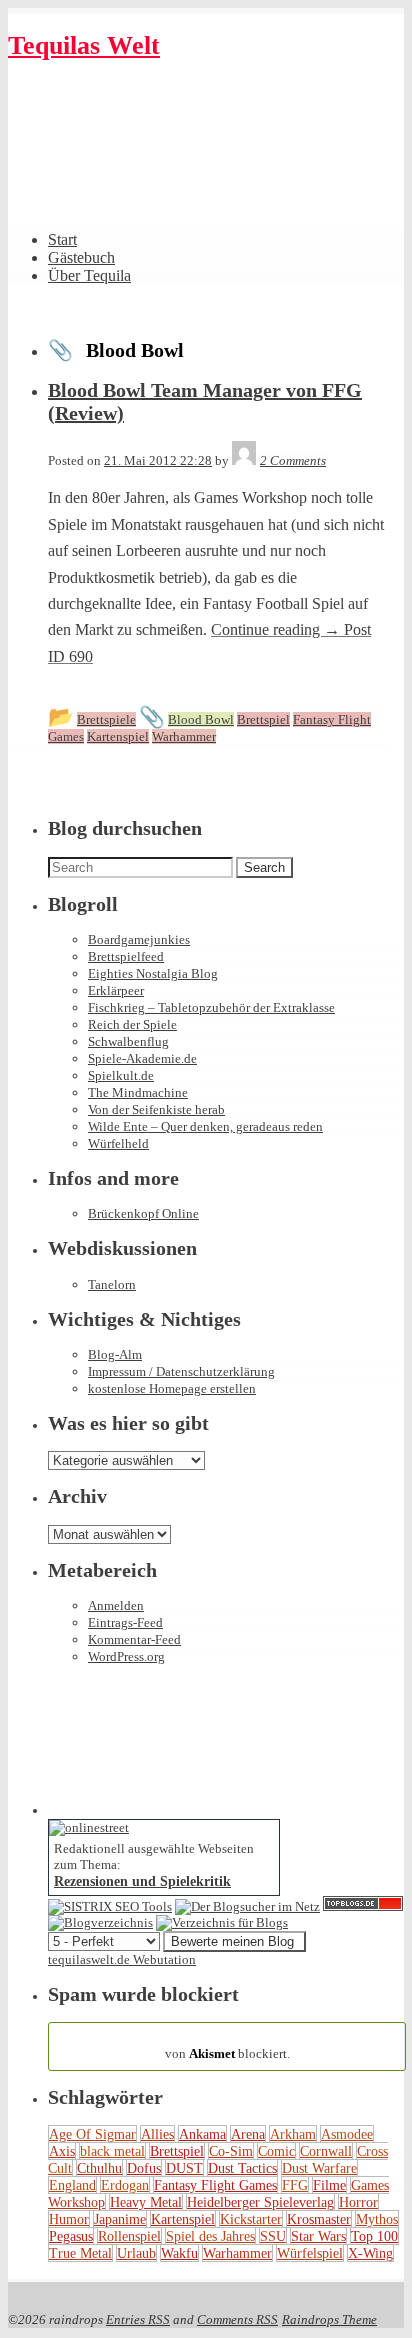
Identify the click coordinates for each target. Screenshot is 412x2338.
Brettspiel (177, 2151)
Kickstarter (251, 2219)
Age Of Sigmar (92, 2134)
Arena (248, 2134)
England (72, 2185)
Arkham (293, 2134)
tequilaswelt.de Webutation (122, 1959)
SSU (273, 2236)
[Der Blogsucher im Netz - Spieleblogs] (247, 1906)
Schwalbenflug (128, 1041)
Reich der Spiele (132, 1024)
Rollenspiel (129, 2236)
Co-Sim (231, 2151)
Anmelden (116, 1605)
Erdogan (125, 2185)
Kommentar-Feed (134, 1639)
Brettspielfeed (126, 956)
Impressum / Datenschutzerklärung (181, 1371)
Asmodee (347, 2134)
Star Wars (318, 2236)
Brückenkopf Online (143, 1213)
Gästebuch (81, 257)
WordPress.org (126, 1656)
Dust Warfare (319, 2168)
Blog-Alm (115, 1354)
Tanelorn (112, 1284)
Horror (358, 2202)
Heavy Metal (146, 2202)
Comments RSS (237, 2319)
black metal (112, 2151)
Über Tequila (89, 275)
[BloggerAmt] (100, 1922)
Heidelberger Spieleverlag (260, 2202)
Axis (62, 2151)
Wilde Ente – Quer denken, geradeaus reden (205, 1126)
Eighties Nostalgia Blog (153, 973)
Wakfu (179, 2253)
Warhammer (237, 2253)
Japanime (120, 2219)
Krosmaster (319, 2219)
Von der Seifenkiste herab (156, 1109)
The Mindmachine (138, 1092)
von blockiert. (227, 2045)
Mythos (377, 2219)
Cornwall (326, 2151)
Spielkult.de (121, 1075)
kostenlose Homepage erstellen (172, 1388)
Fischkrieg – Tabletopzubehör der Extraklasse (211, 1007)
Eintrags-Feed (125, 1622)
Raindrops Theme (329, 2319)
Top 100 (374, 2236)
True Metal (80, 2253)
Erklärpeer (116, 990)
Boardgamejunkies (139, 939)
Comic (276, 2151)
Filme (329, 2185)
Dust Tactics (242, 2168)
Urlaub (136, 2253)
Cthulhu (99, 2168)
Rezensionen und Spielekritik (142, 1881)
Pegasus (71, 2236)
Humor (69, 2219)
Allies (157, 2134)
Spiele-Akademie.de (142, 1058)
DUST (184, 2168)
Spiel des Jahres (210, 2236)
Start (62, 239)
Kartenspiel (183, 2219)
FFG (295, 2185)
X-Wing (370, 2253)
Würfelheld (118, 1143)
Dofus (144, 2168)
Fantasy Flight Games (215, 2185)
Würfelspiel (310, 2253)
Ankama (202, 2134)
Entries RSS (138, 2319)
